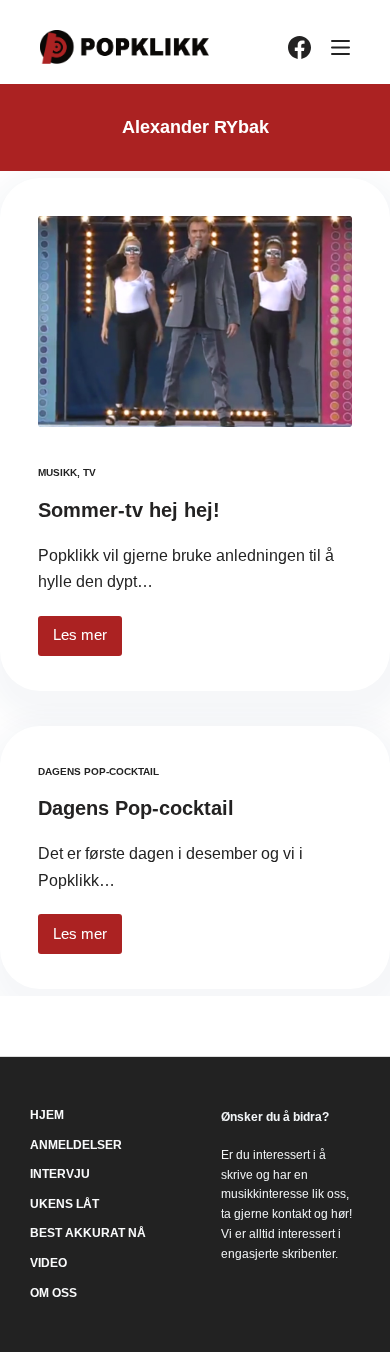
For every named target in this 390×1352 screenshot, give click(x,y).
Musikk (57, 472)
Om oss (53, 1293)
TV (89, 472)
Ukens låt (64, 1204)
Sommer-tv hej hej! (129, 510)
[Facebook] (299, 47)
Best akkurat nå (88, 1233)
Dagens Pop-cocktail (98, 771)
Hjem (47, 1115)
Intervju (60, 1174)
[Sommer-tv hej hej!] (195, 321)
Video (48, 1263)
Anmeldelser (76, 1145)
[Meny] (340, 47)
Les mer (87, 640)
